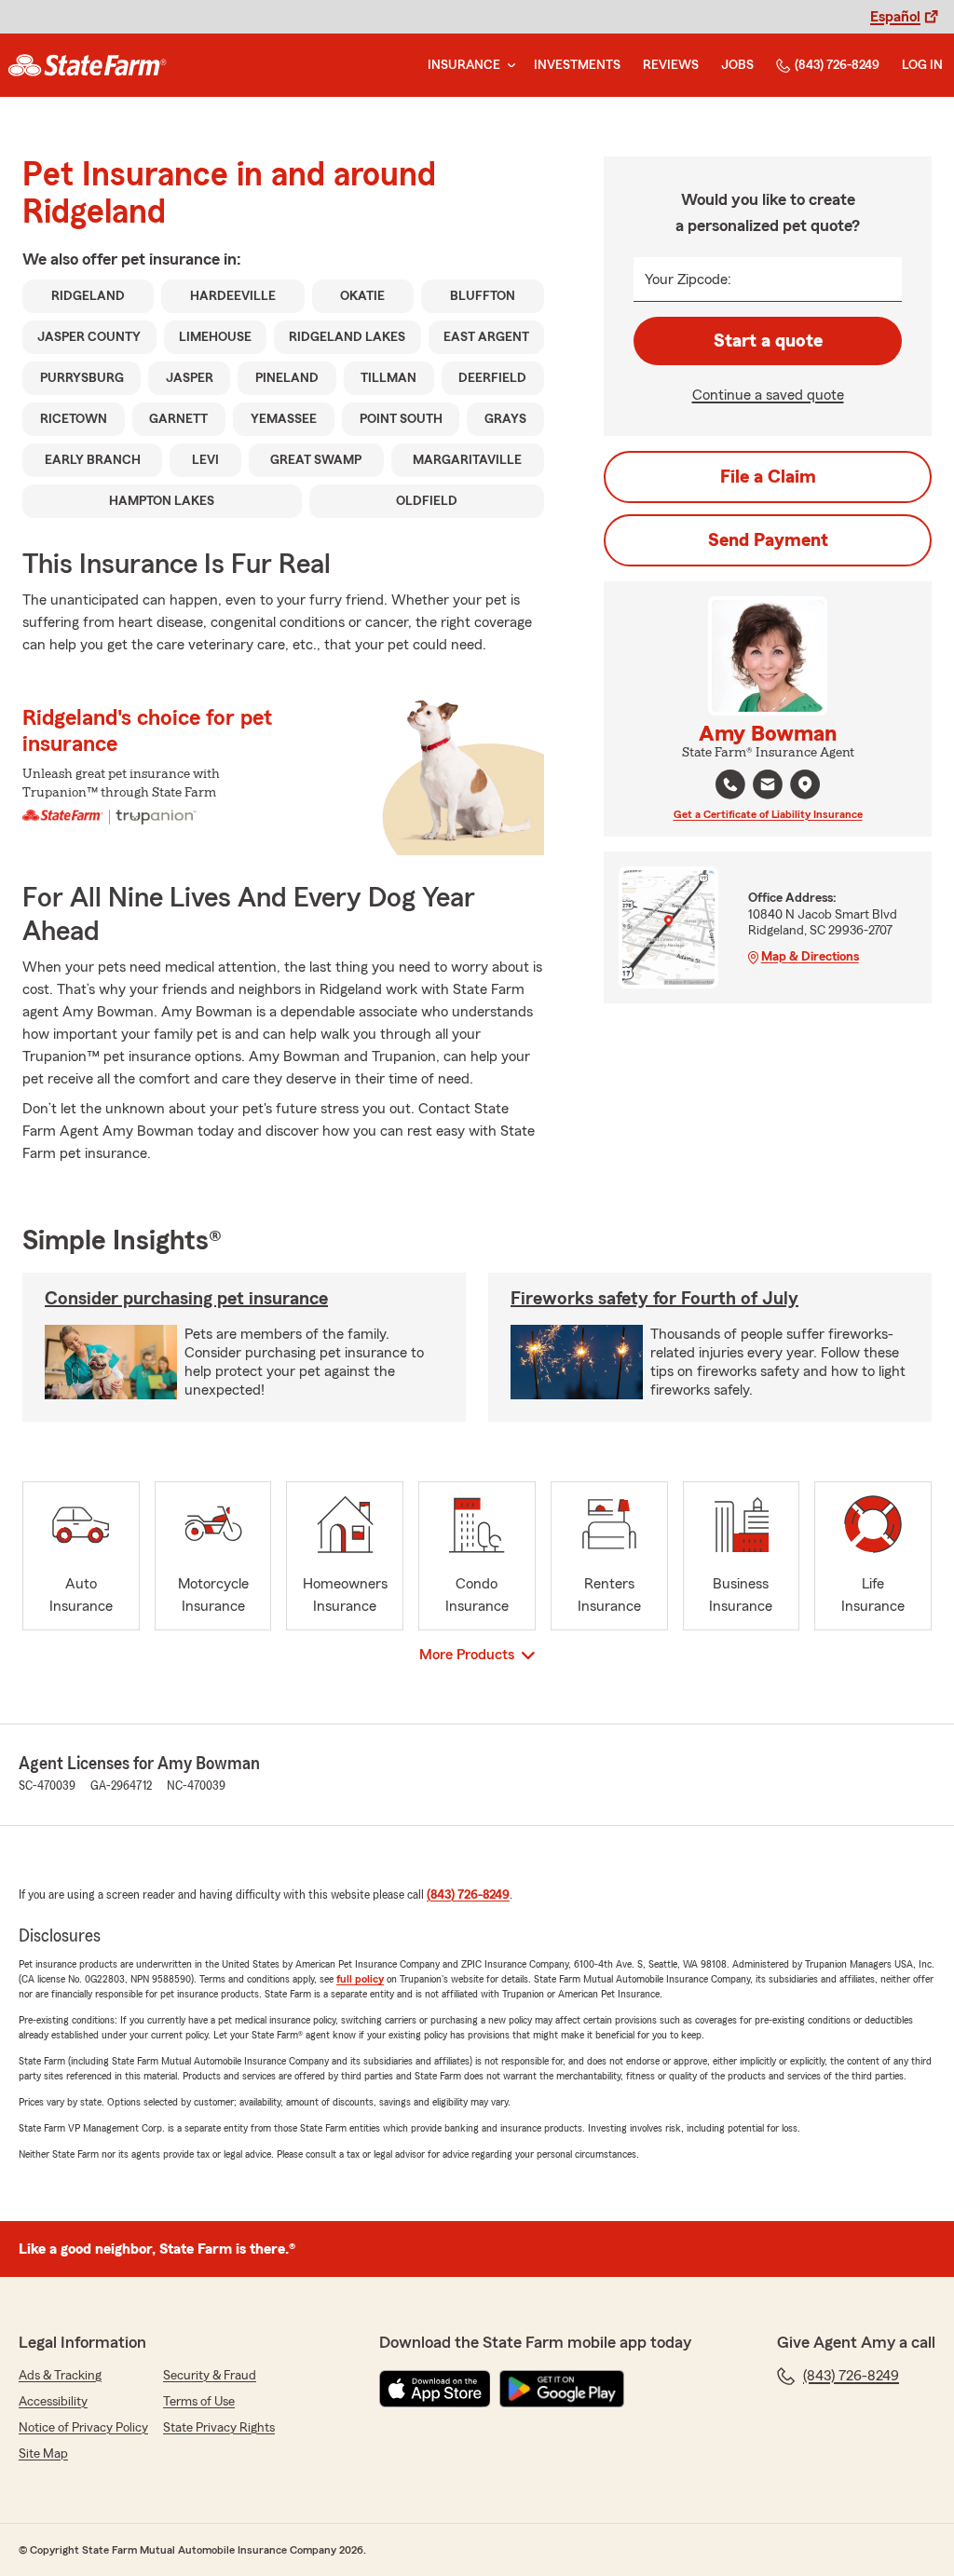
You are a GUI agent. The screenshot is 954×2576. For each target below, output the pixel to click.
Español (895, 17)
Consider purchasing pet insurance (186, 1299)
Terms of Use (199, 2402)
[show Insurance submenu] (508, 66)
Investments (577, 65)
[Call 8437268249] (730, 784)
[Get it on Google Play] (562, 2389)
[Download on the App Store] (435, 2389)
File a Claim (768, 477)
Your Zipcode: (688, 279)
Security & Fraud (210, 2376)
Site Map (43, 2454)
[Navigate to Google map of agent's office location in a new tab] (805, 784)
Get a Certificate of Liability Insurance (768, 814)
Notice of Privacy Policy (83, 2428)
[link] (87, 65)
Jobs (737, 65)
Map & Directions (810, 957)
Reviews (671, 65)
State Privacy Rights (219, 2428)
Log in (922, 65)
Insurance (464, 65)
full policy (360, 1979)
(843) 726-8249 (837, 65)
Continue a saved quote (768, 395)
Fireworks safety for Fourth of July (654, 1299)
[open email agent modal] (768, 787)
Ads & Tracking (60, 2376)
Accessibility (53, 2402)
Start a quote (768, 341)
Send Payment (768, 540)
